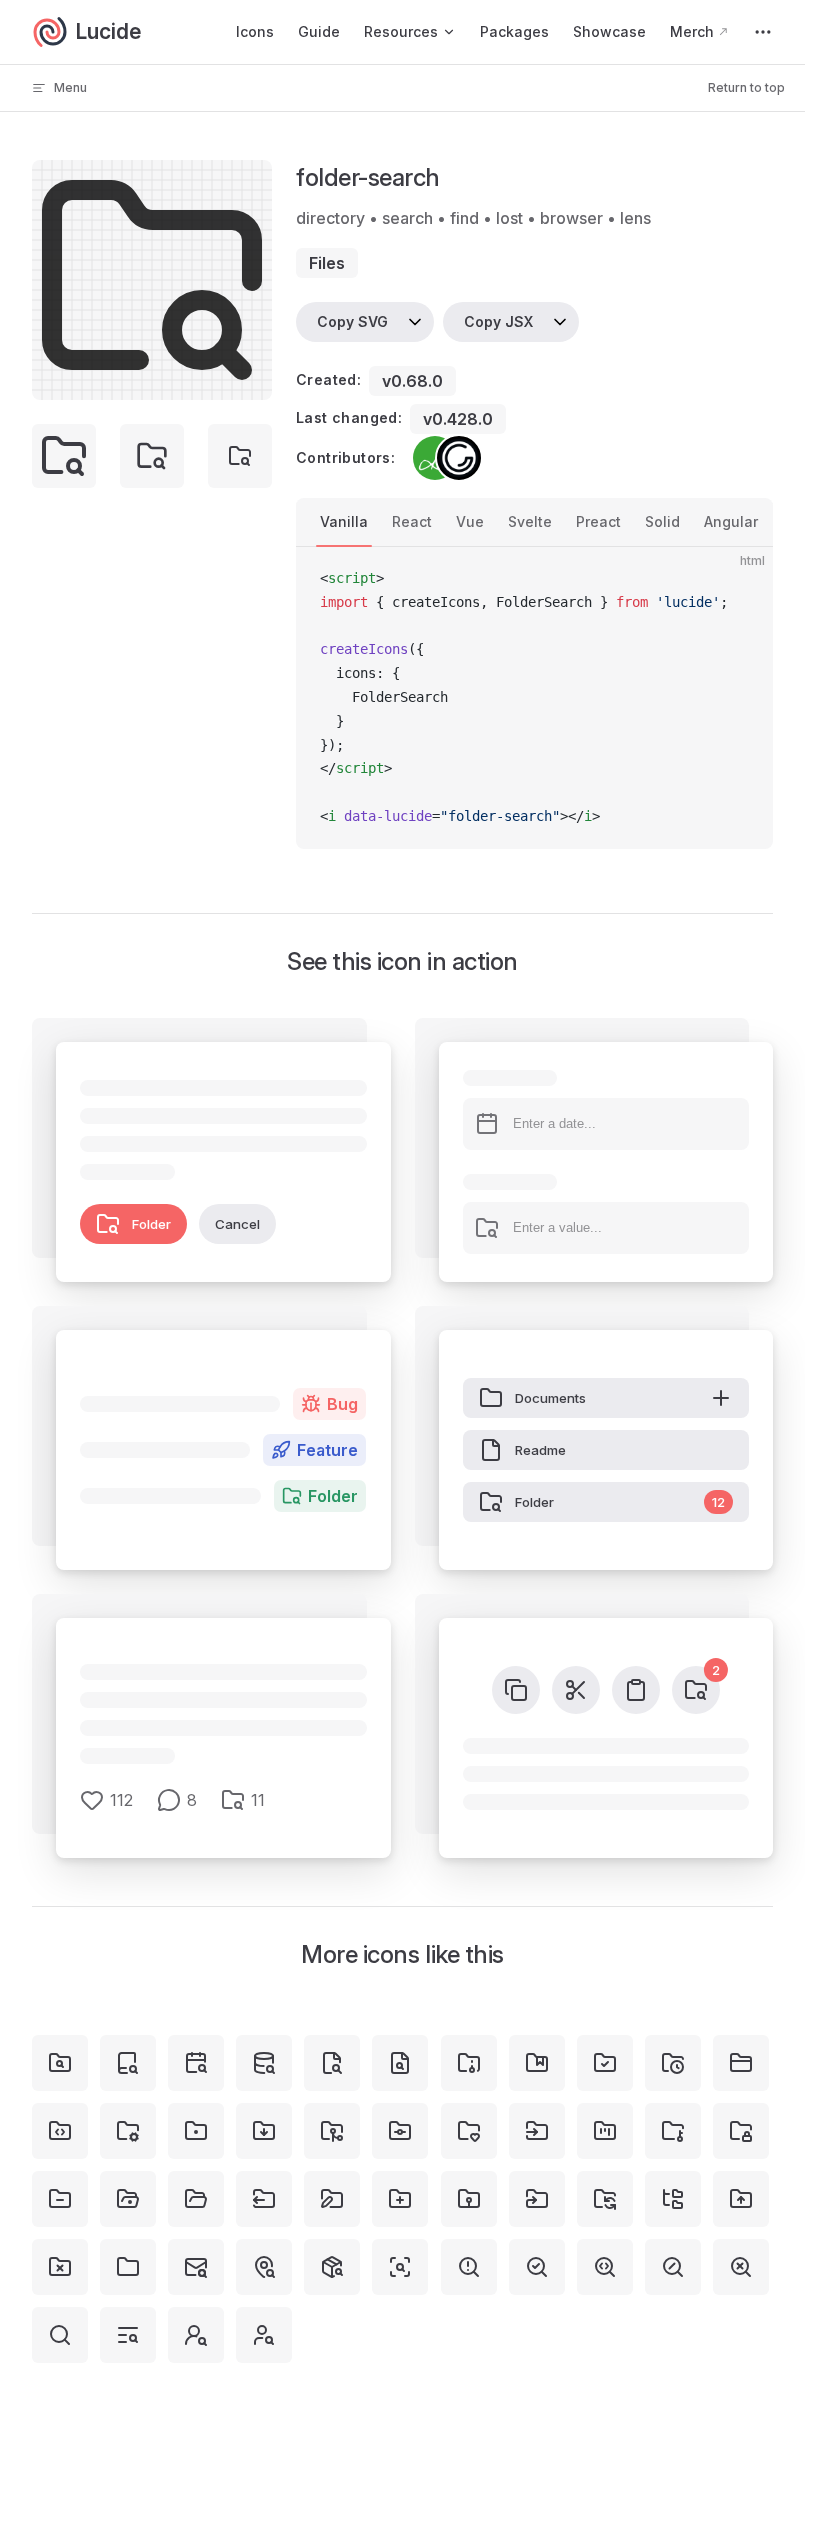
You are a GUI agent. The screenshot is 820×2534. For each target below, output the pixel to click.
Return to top (746, 87)
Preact (598, 521)
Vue (470, 521)
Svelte (530, 521)
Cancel (237, 1224)
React (412, 521)
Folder (151, 1224)
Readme (540, 1450)
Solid (662, 521)
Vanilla (344, 521)
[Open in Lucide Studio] (251, 379)
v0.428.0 (458, 419)
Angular (731, 521)
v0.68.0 (412, 381)
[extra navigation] (763, 32)
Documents (550, 1398)
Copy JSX (498, 321)
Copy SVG (352, 321)
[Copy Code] (741, 579)
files (327, 263)
